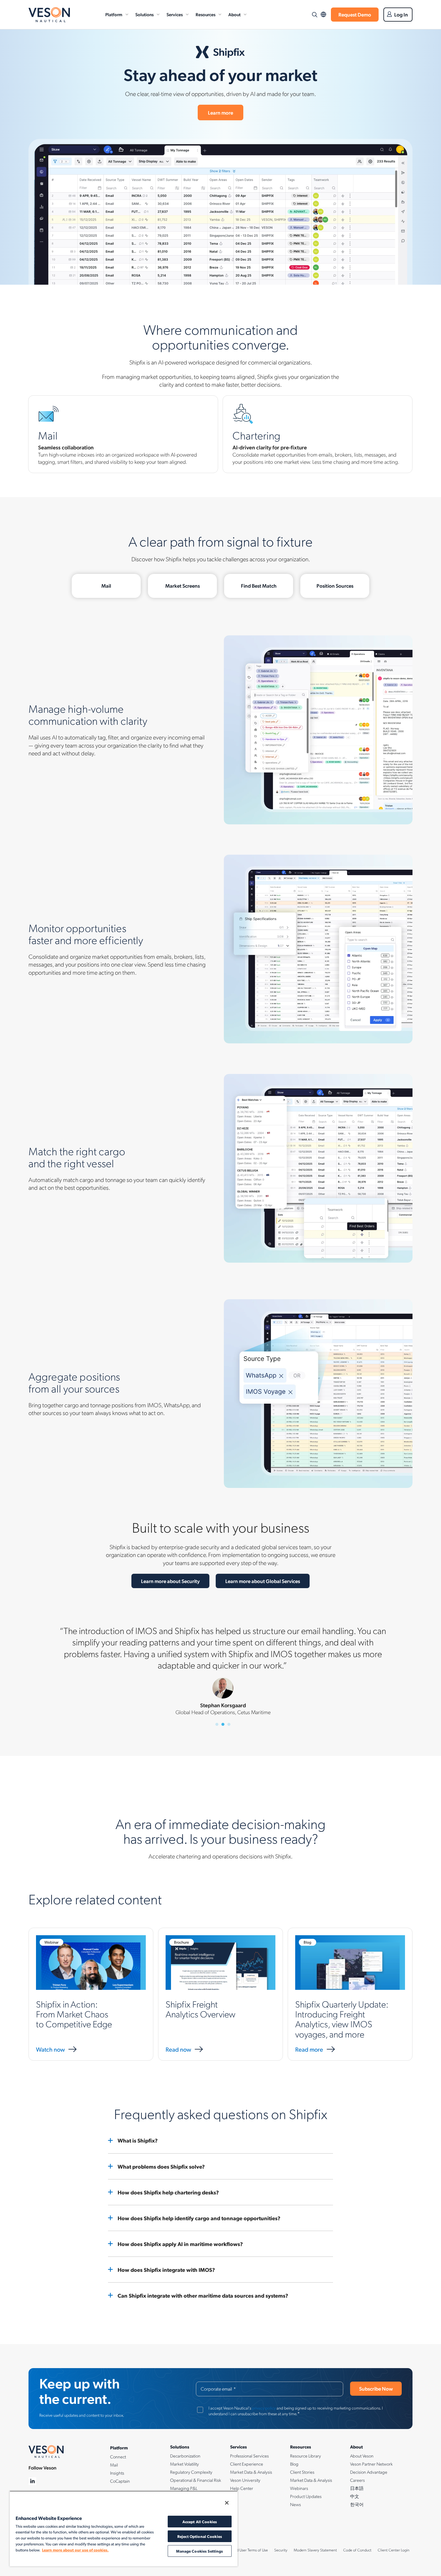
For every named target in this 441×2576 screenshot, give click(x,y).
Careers (357, 2480)
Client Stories (302, 2472)
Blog (294, 2464)
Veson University (245, 2480)
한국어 (357, 2504)
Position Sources (335, 586)
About (234, 14)
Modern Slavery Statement (315, 2550)
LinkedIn (33, 2481)
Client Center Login (394, 2550)
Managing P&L (184, 2488)
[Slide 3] (229, 1724)
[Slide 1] (217, 1724)
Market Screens (183, 586)
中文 (355, 2496)
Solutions (144, 14)
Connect (118, 2457)
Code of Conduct (357, 2550)
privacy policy (264, 2408)
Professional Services (249, 2456)
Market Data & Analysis (251, 2472)
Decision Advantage (369, 2472)
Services (175, 14)
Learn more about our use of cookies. (75, 2550)
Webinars (299, 2488)
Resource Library (306, 2456)
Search (314, 15)
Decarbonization (185, 2456)
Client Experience (247, 2464)
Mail (106, 586)
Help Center (242, 2488)
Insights (117, 2473)
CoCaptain (120, 2481)
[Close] (227, 2503)
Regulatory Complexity (191, 2472)
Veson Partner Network (371, 2464)
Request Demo (355, 14)
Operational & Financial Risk (196, 2480)
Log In (401, 14)
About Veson (362, 2456)
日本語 (357, 2488)
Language (323, 15)
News (295, 2504)
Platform (114, 14)
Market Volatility (184, 2464)
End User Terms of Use (250, 2550)
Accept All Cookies (200, 2522)
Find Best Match (259, 586)
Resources (205, 14)
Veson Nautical (49, 15)
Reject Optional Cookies (200, 2536)
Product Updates (306, 2496)
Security (281, 2550)
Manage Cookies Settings (199, 2551)
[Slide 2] (223, 1724)
